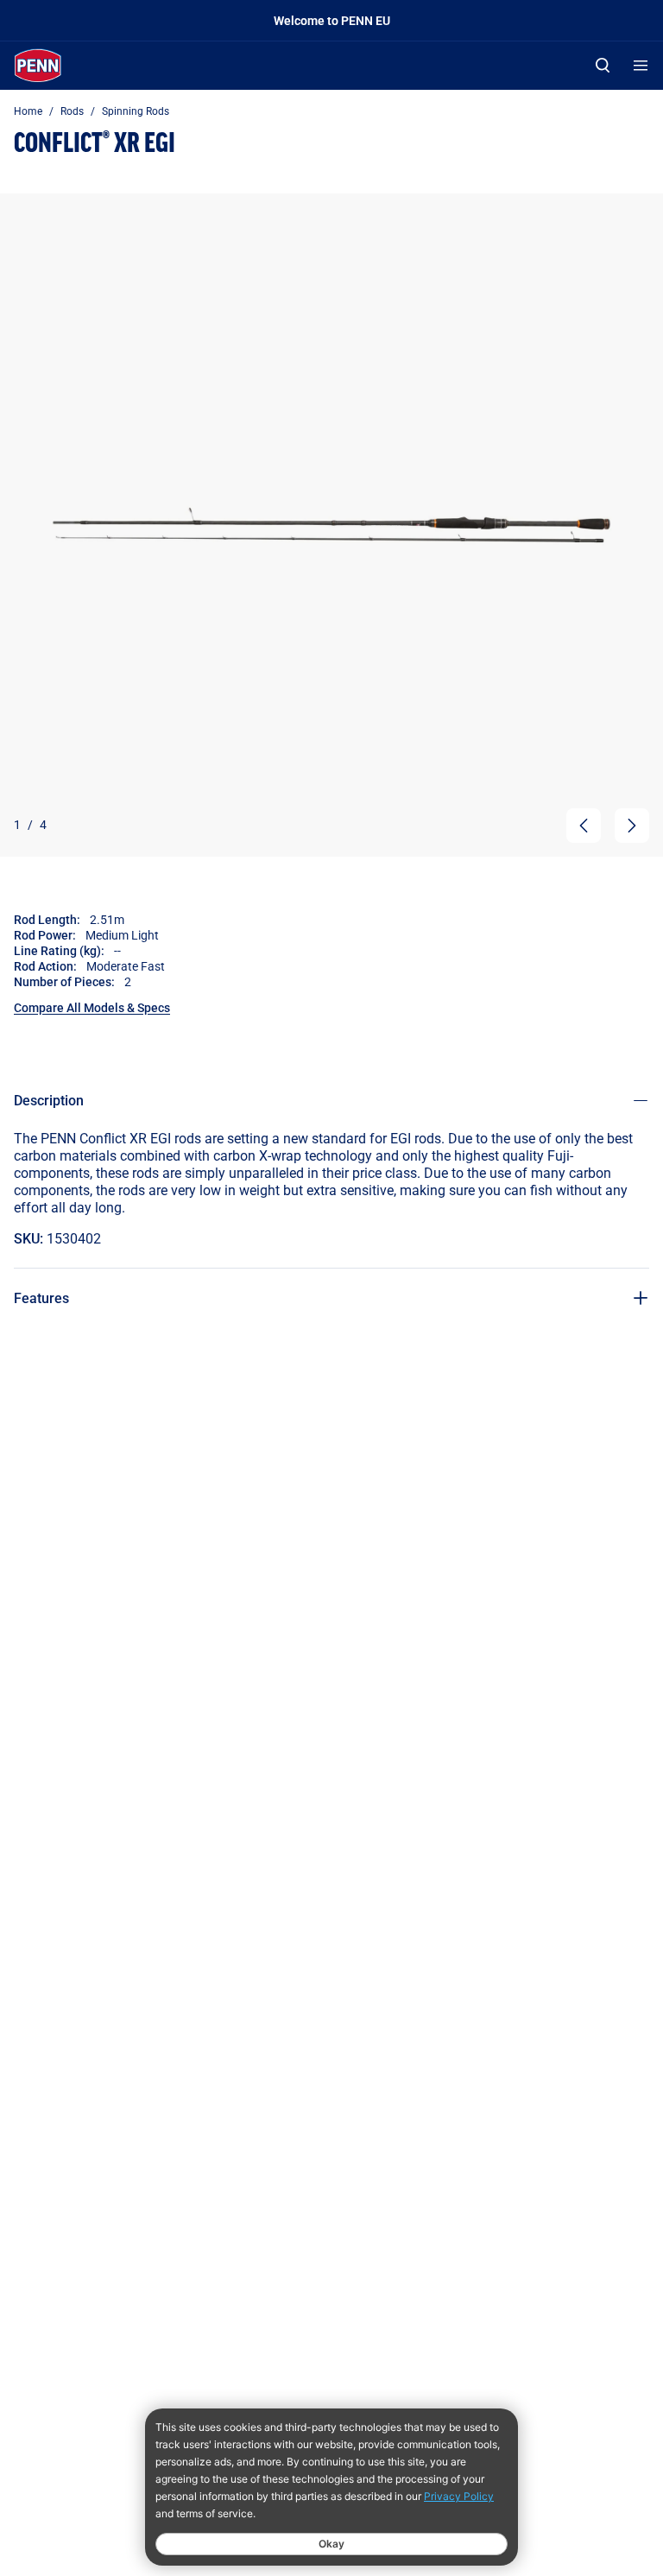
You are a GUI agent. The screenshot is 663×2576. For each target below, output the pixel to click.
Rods (72, 111)
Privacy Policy (459, 2496)
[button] (584, 826)
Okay (331, 2544)
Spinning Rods (136, 111)
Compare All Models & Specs (92, 1007)
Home (28, 111)
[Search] (603, 65)
